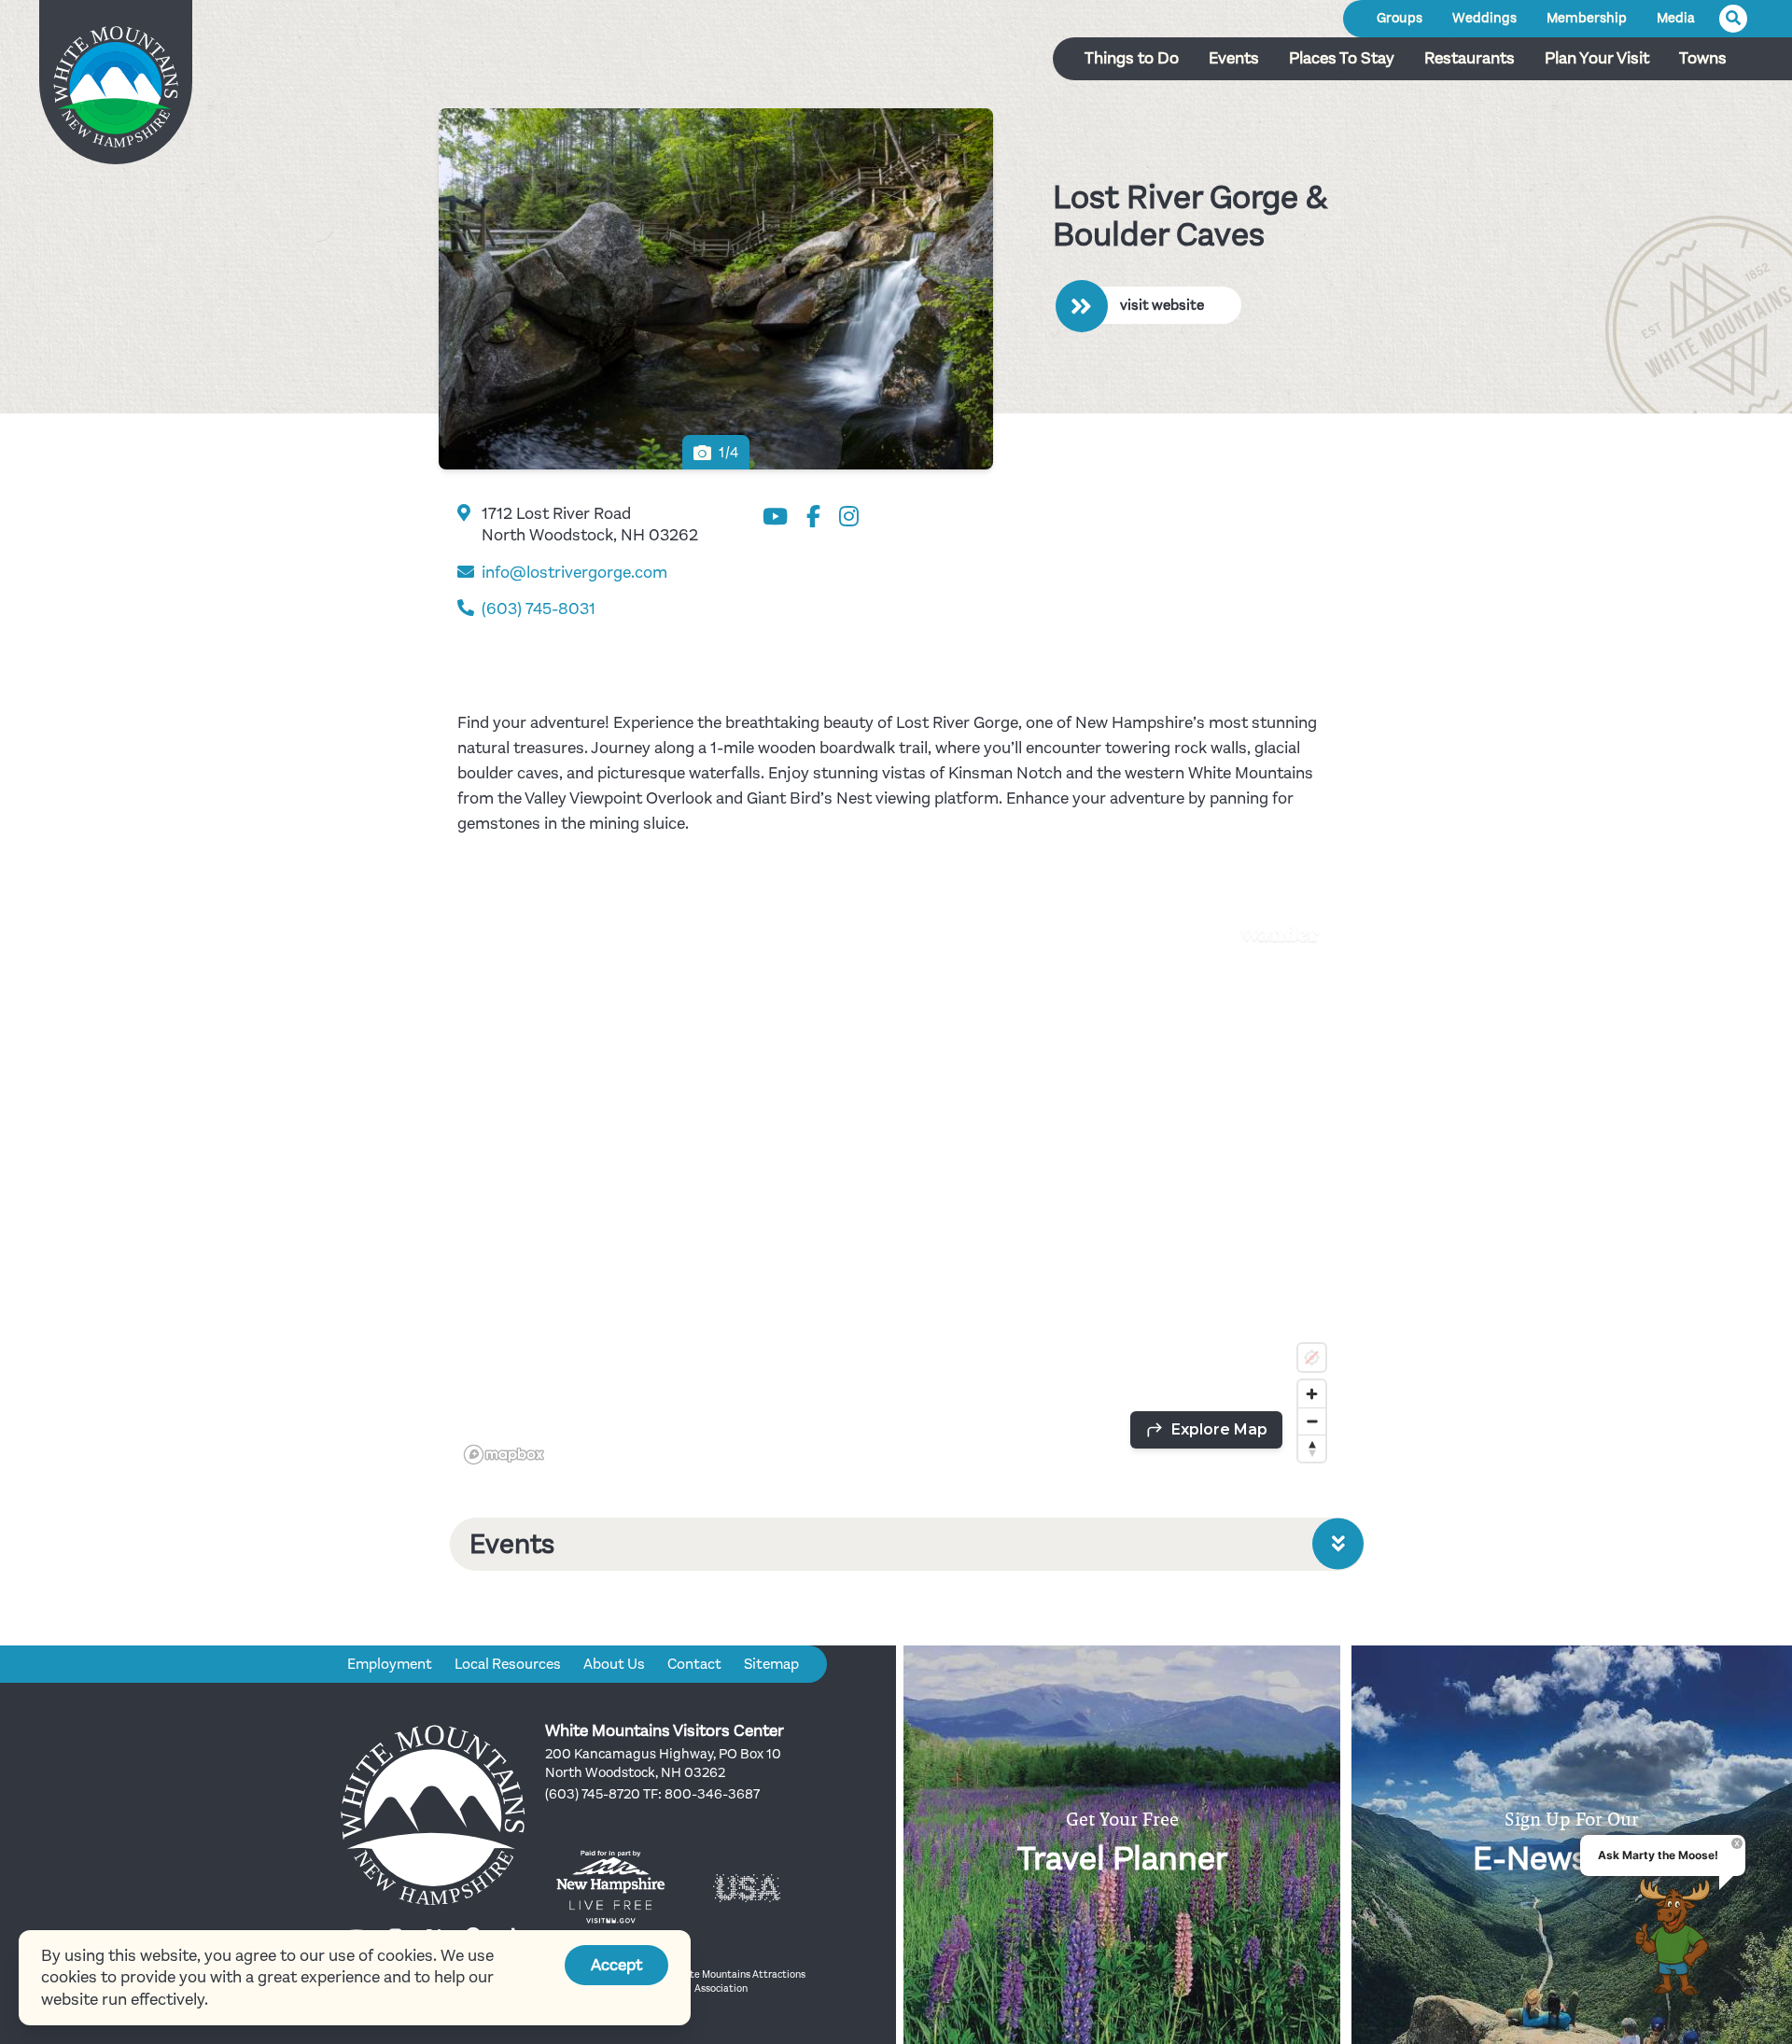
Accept (616, 1965)
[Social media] (775, 518)
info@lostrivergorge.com (574, 572)
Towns (1703, 58)
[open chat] (1679, 1937)
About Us (614, 1664)
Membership (1587, 18)
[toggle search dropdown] (1733, 19)
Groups (1400, 18)
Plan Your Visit (1597, 58)
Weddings (1484, 18)
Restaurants (1470, 58)
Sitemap (771, 1664)
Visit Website (1162, 305)
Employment (390, 1664)
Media (1676, 18)
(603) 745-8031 (539, 609)
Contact (694, 1664)
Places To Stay (1342, 58)
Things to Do (1132, 58)
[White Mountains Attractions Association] (116, 89)
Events (1234, 58)
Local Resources (508, 1664)
